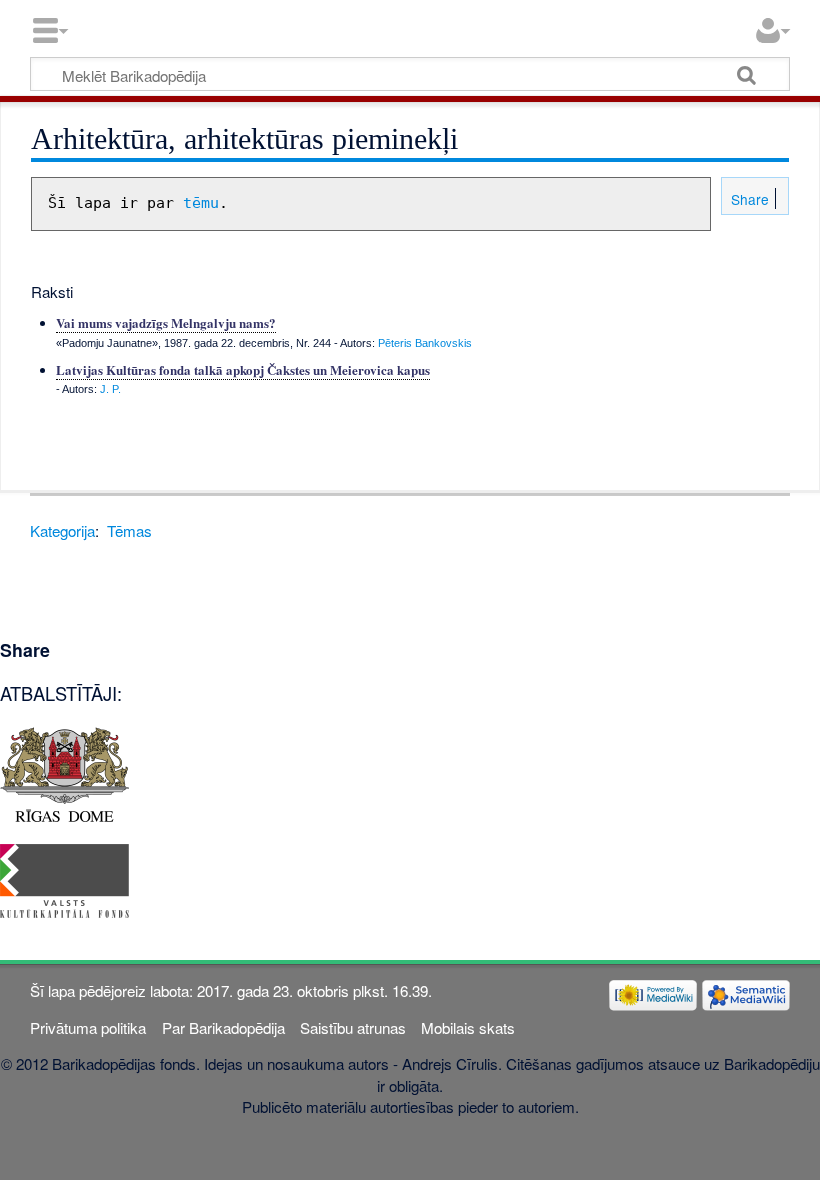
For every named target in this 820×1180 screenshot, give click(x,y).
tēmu (201, 203)
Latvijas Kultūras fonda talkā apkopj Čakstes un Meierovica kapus (243, 369)
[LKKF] (64, 878)
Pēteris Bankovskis (425, 343)
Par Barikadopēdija (223, 1027)
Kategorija (62, 530)
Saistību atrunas (353, 1027)
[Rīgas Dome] (64, 772)
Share (748, 199)
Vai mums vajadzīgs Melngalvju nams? (166, 322)
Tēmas (129, 530)
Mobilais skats (468, 1027)
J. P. (110, 389)
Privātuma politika (88, 1027)
